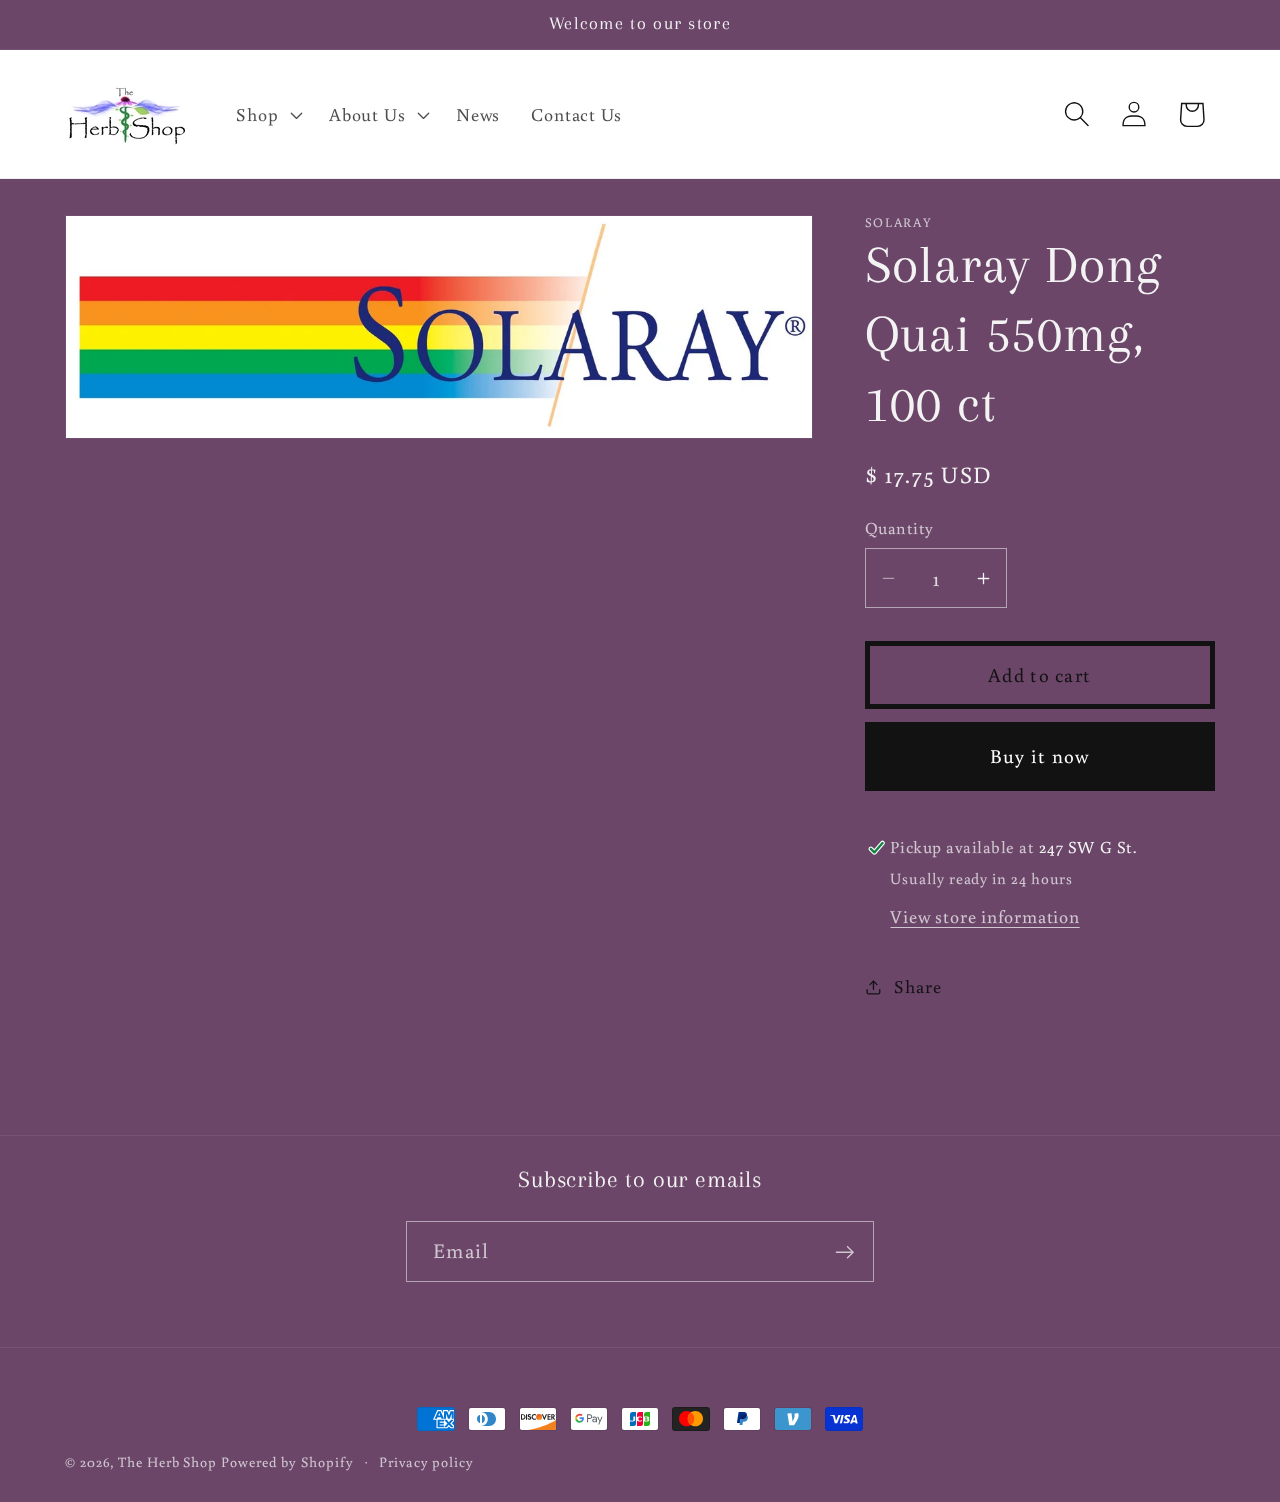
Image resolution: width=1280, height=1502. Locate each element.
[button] (267, 114)
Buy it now (1040, 755)
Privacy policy (426, 1461)
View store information (984, 916)
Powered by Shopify (287, 1461)
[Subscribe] (844, 1252)
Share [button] (917, 986)
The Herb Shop (167, 1461)
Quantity (899, 528)
